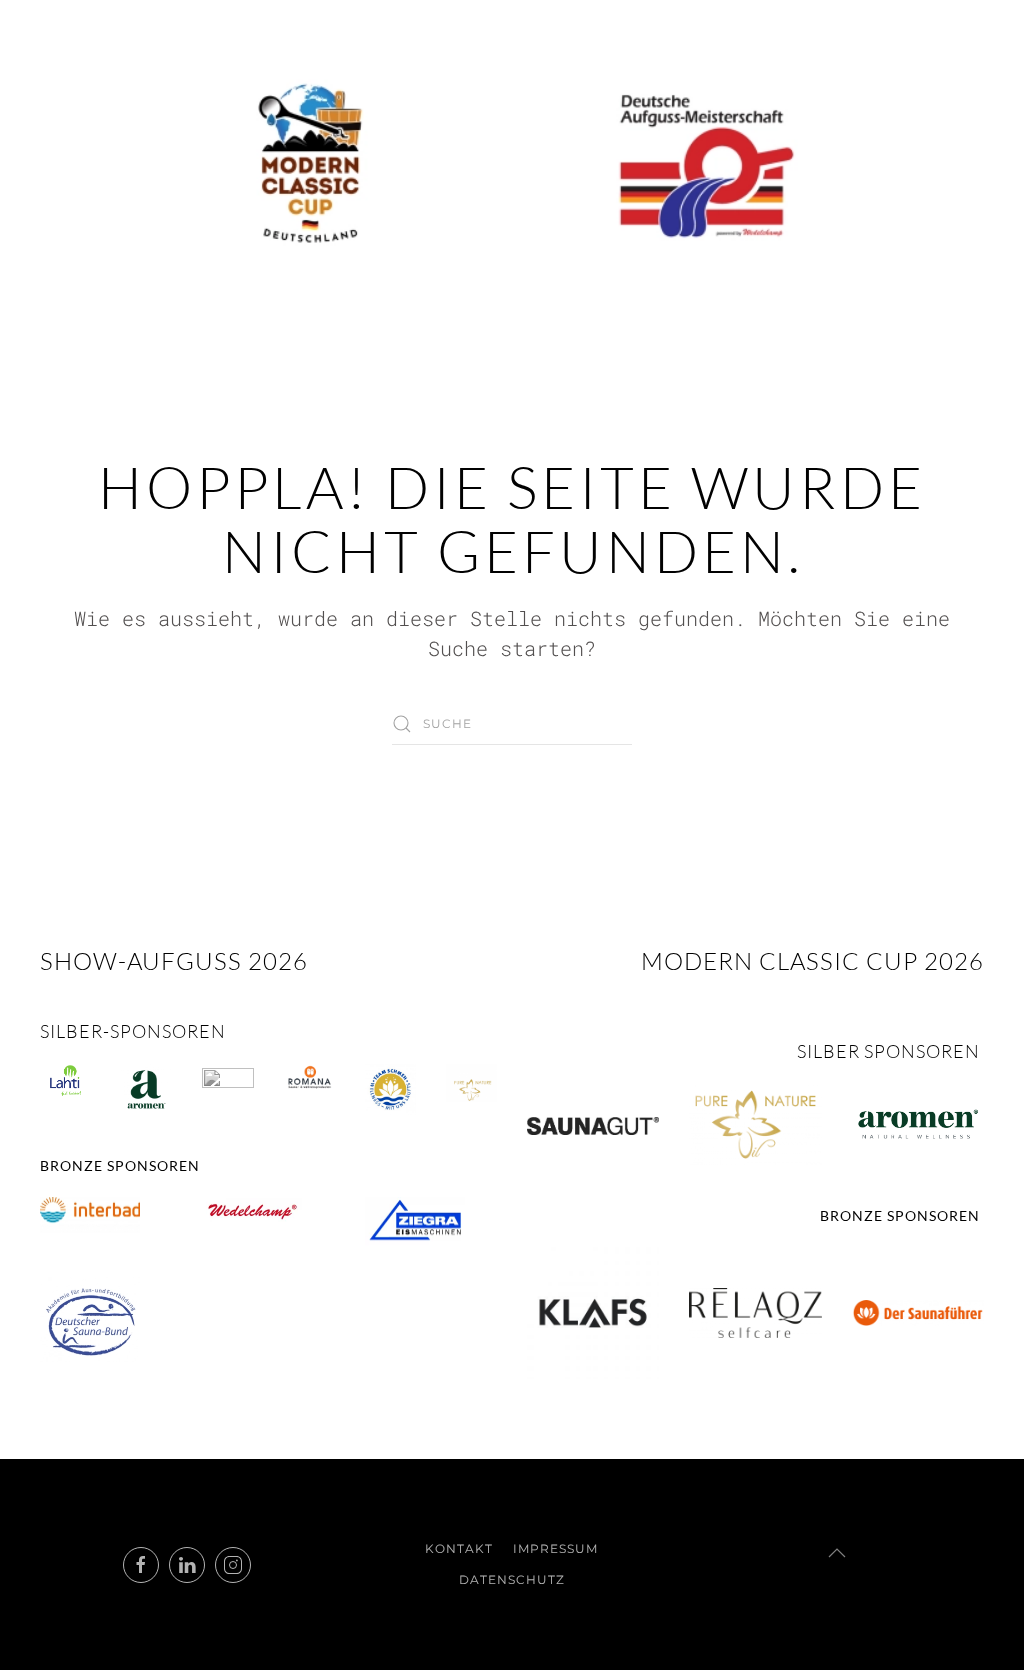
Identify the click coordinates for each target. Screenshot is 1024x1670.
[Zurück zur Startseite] (512, 165)
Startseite (155, 352)
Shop (893, 352)
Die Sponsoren (647, 352)
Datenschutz (512, 1579)
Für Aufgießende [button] (323, 352)
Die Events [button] (492, 352)
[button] (837, 1553)
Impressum (555, 1548)
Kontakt (792, 352)
